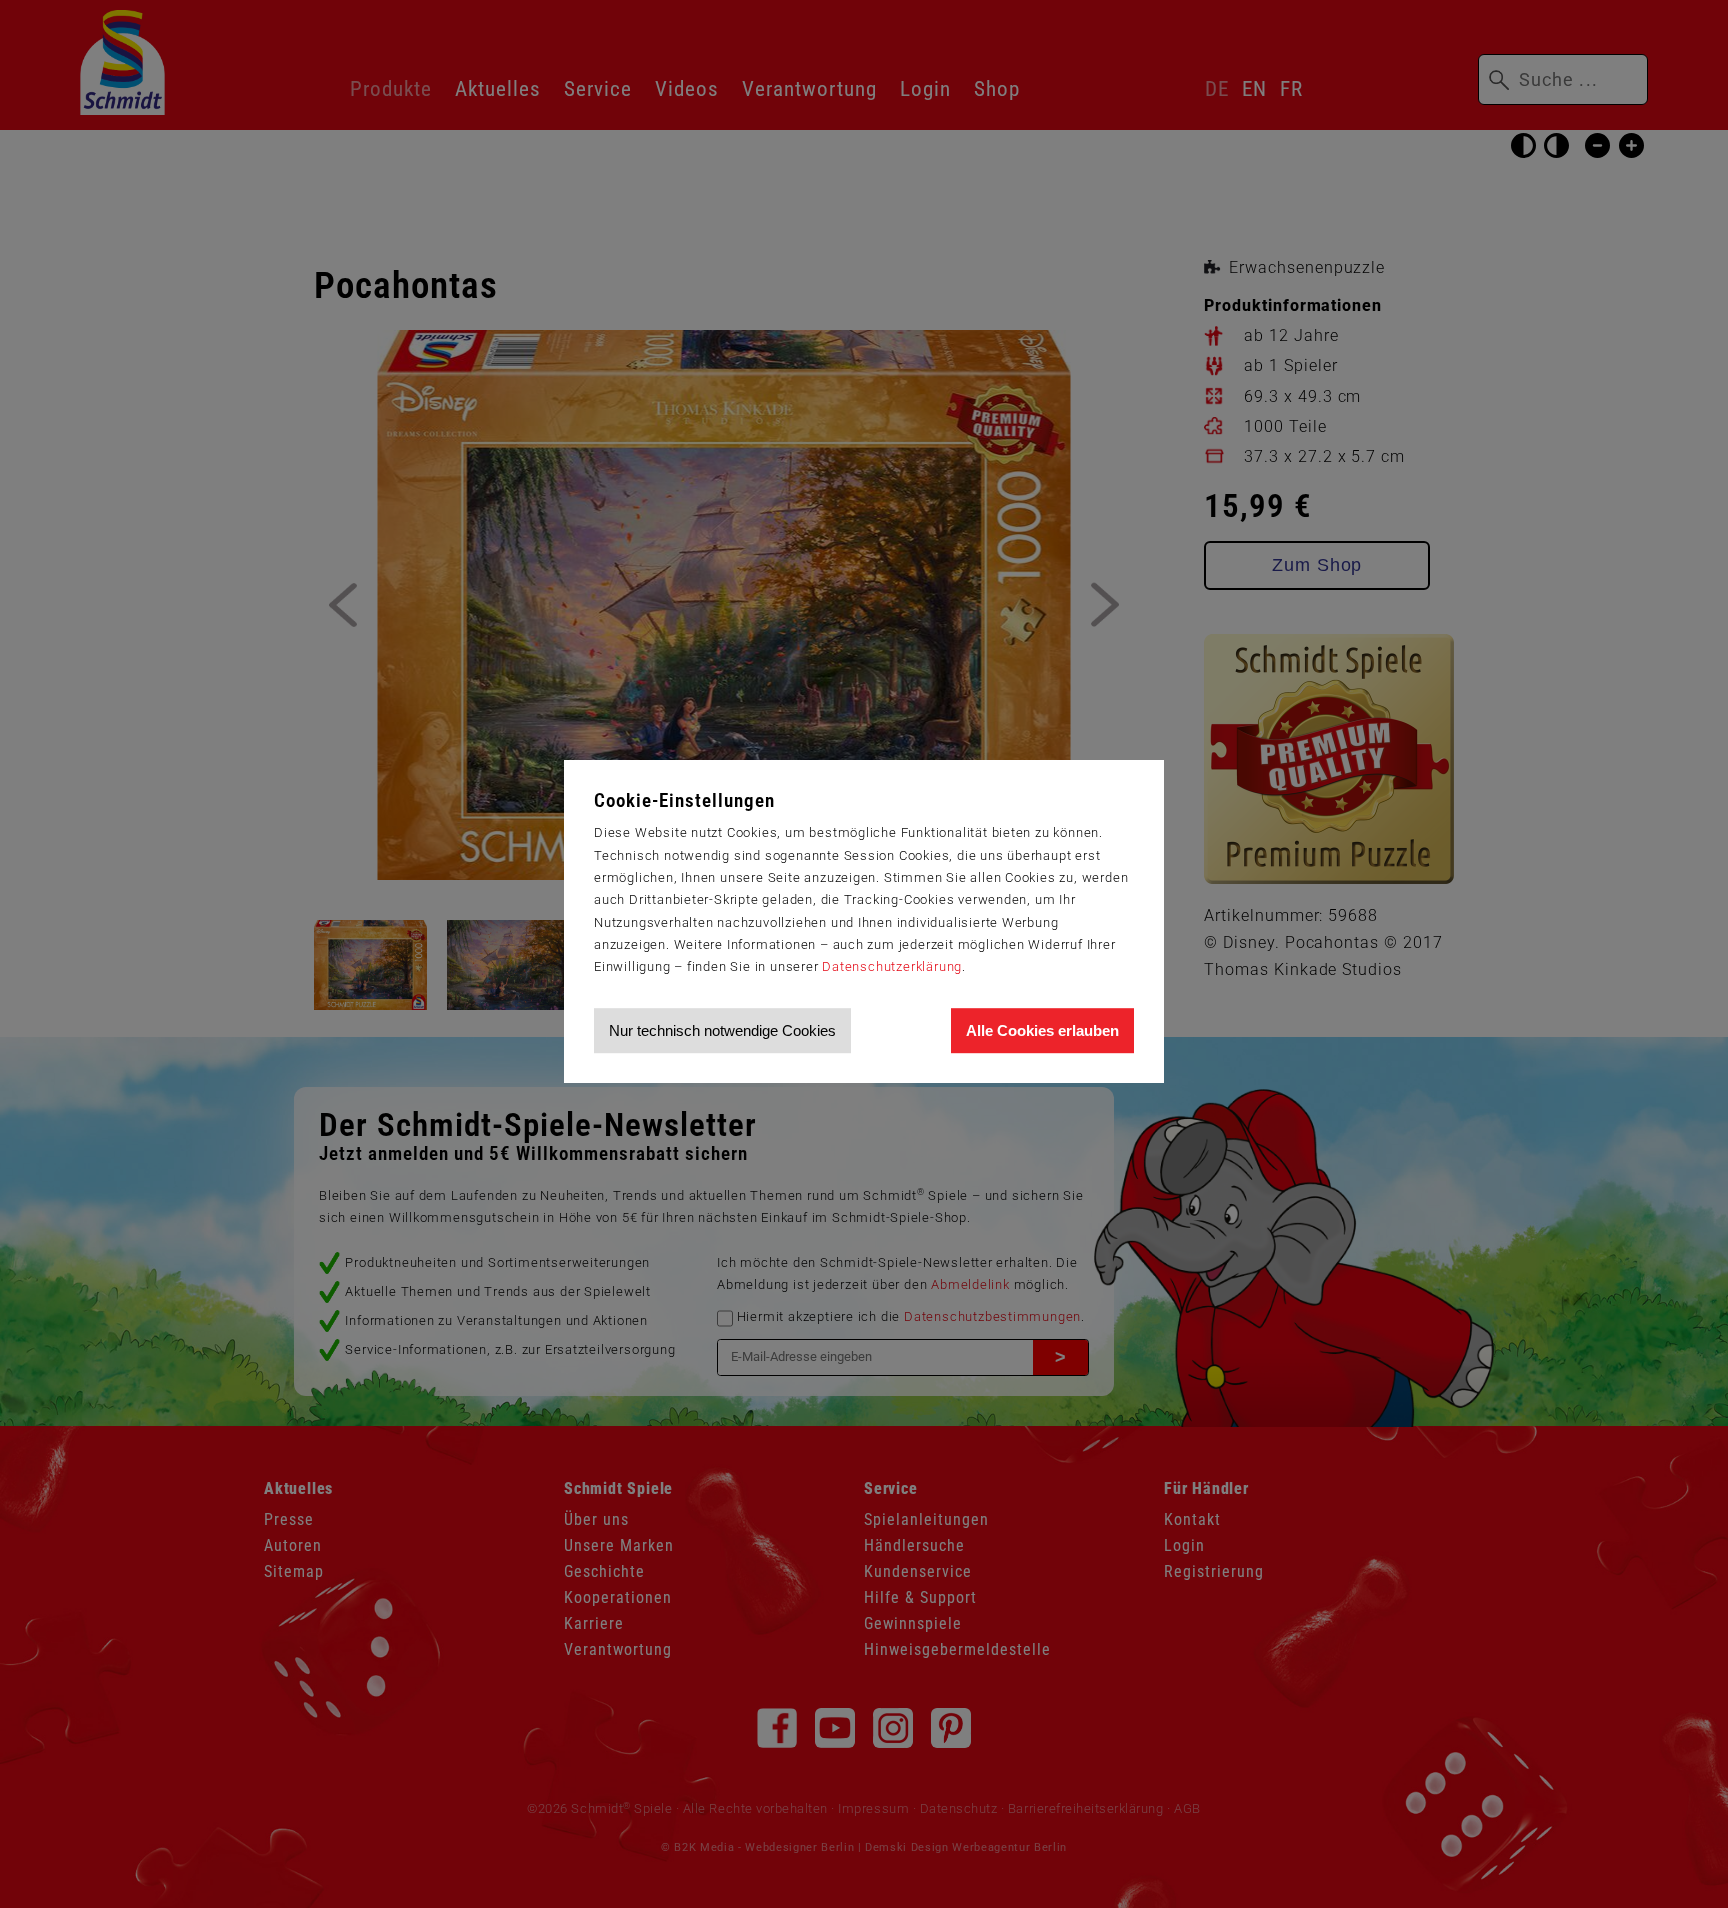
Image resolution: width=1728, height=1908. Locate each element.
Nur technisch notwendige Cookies (722, 1030)
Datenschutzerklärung (892, 966)
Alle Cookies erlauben (1042, 1030)
